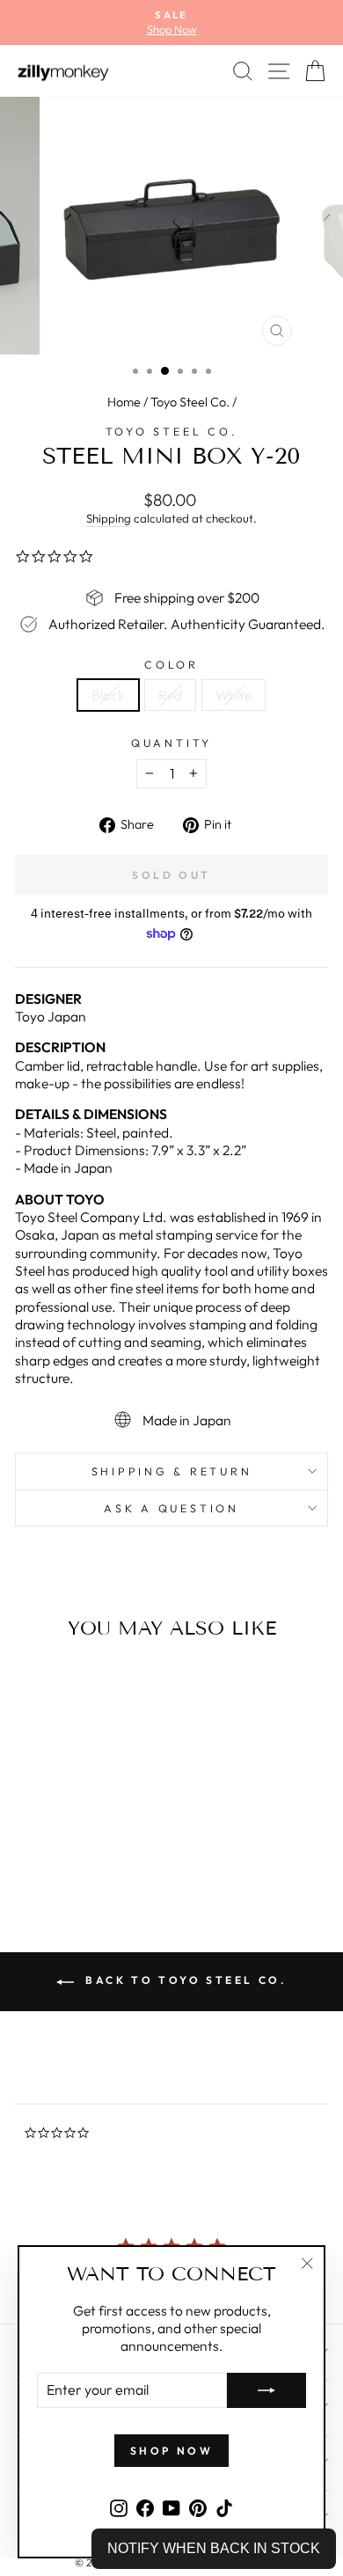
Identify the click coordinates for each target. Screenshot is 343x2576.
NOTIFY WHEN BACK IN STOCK (214, 2548)
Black (108, 695)
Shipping (109, 518)
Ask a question (171, 1508)
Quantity (171, 743)
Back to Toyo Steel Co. (184, 1980)
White (234, 695)
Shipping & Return (172, 1471)
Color (171, 664)
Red (170, 695)
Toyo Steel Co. (190, 402)
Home (124, 402)
